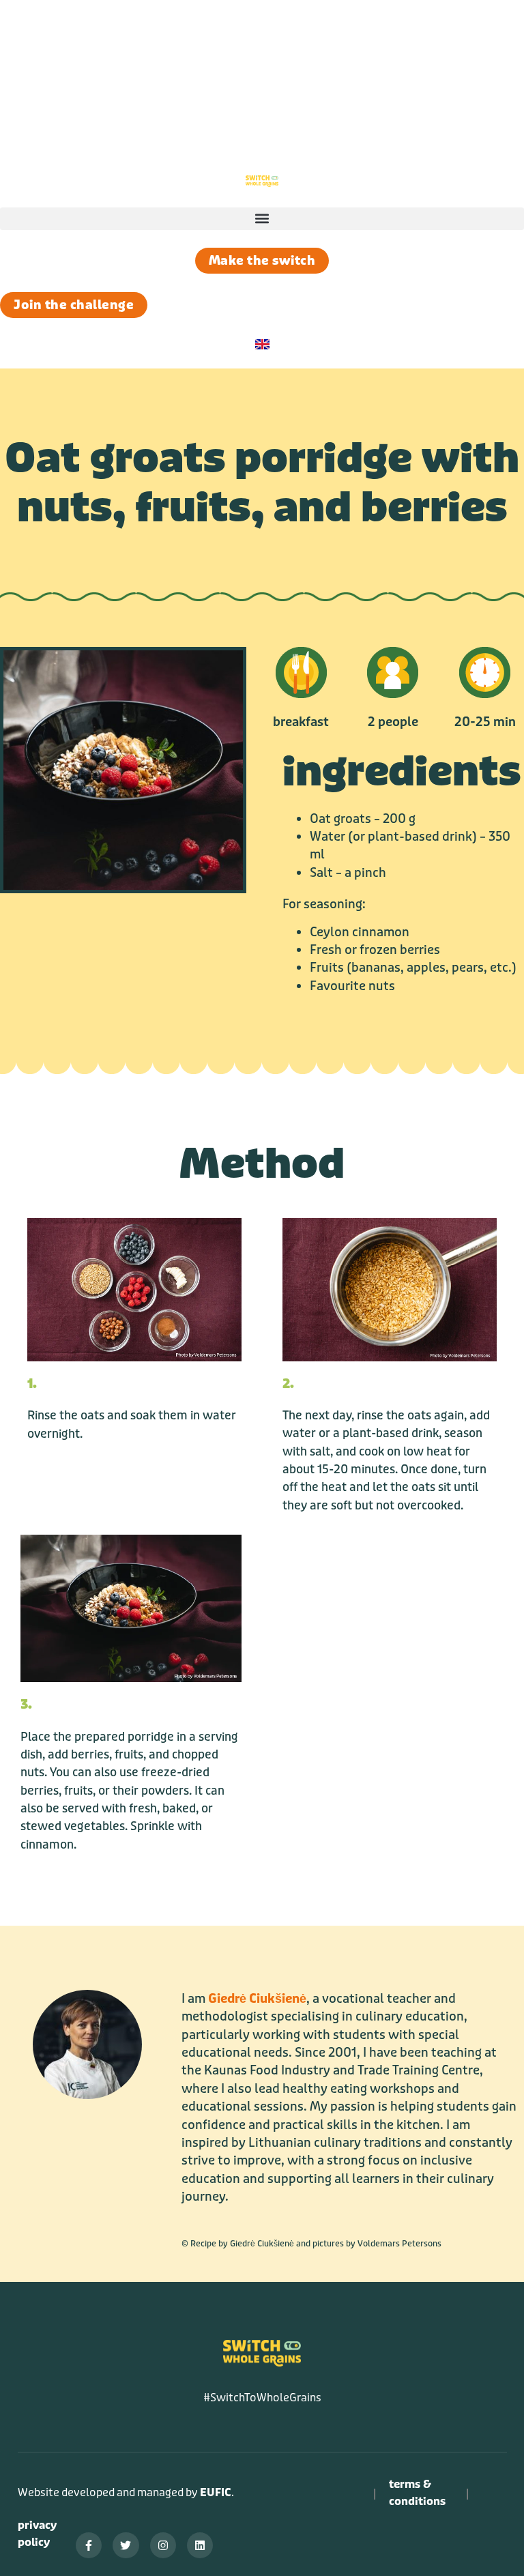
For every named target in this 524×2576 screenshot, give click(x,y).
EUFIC (216, 2492)
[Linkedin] (200, 2545)
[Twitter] (126, 2545)
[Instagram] (163, 2545)
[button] (262, 65)
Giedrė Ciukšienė (257, 1999)
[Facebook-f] (89, 2545)
